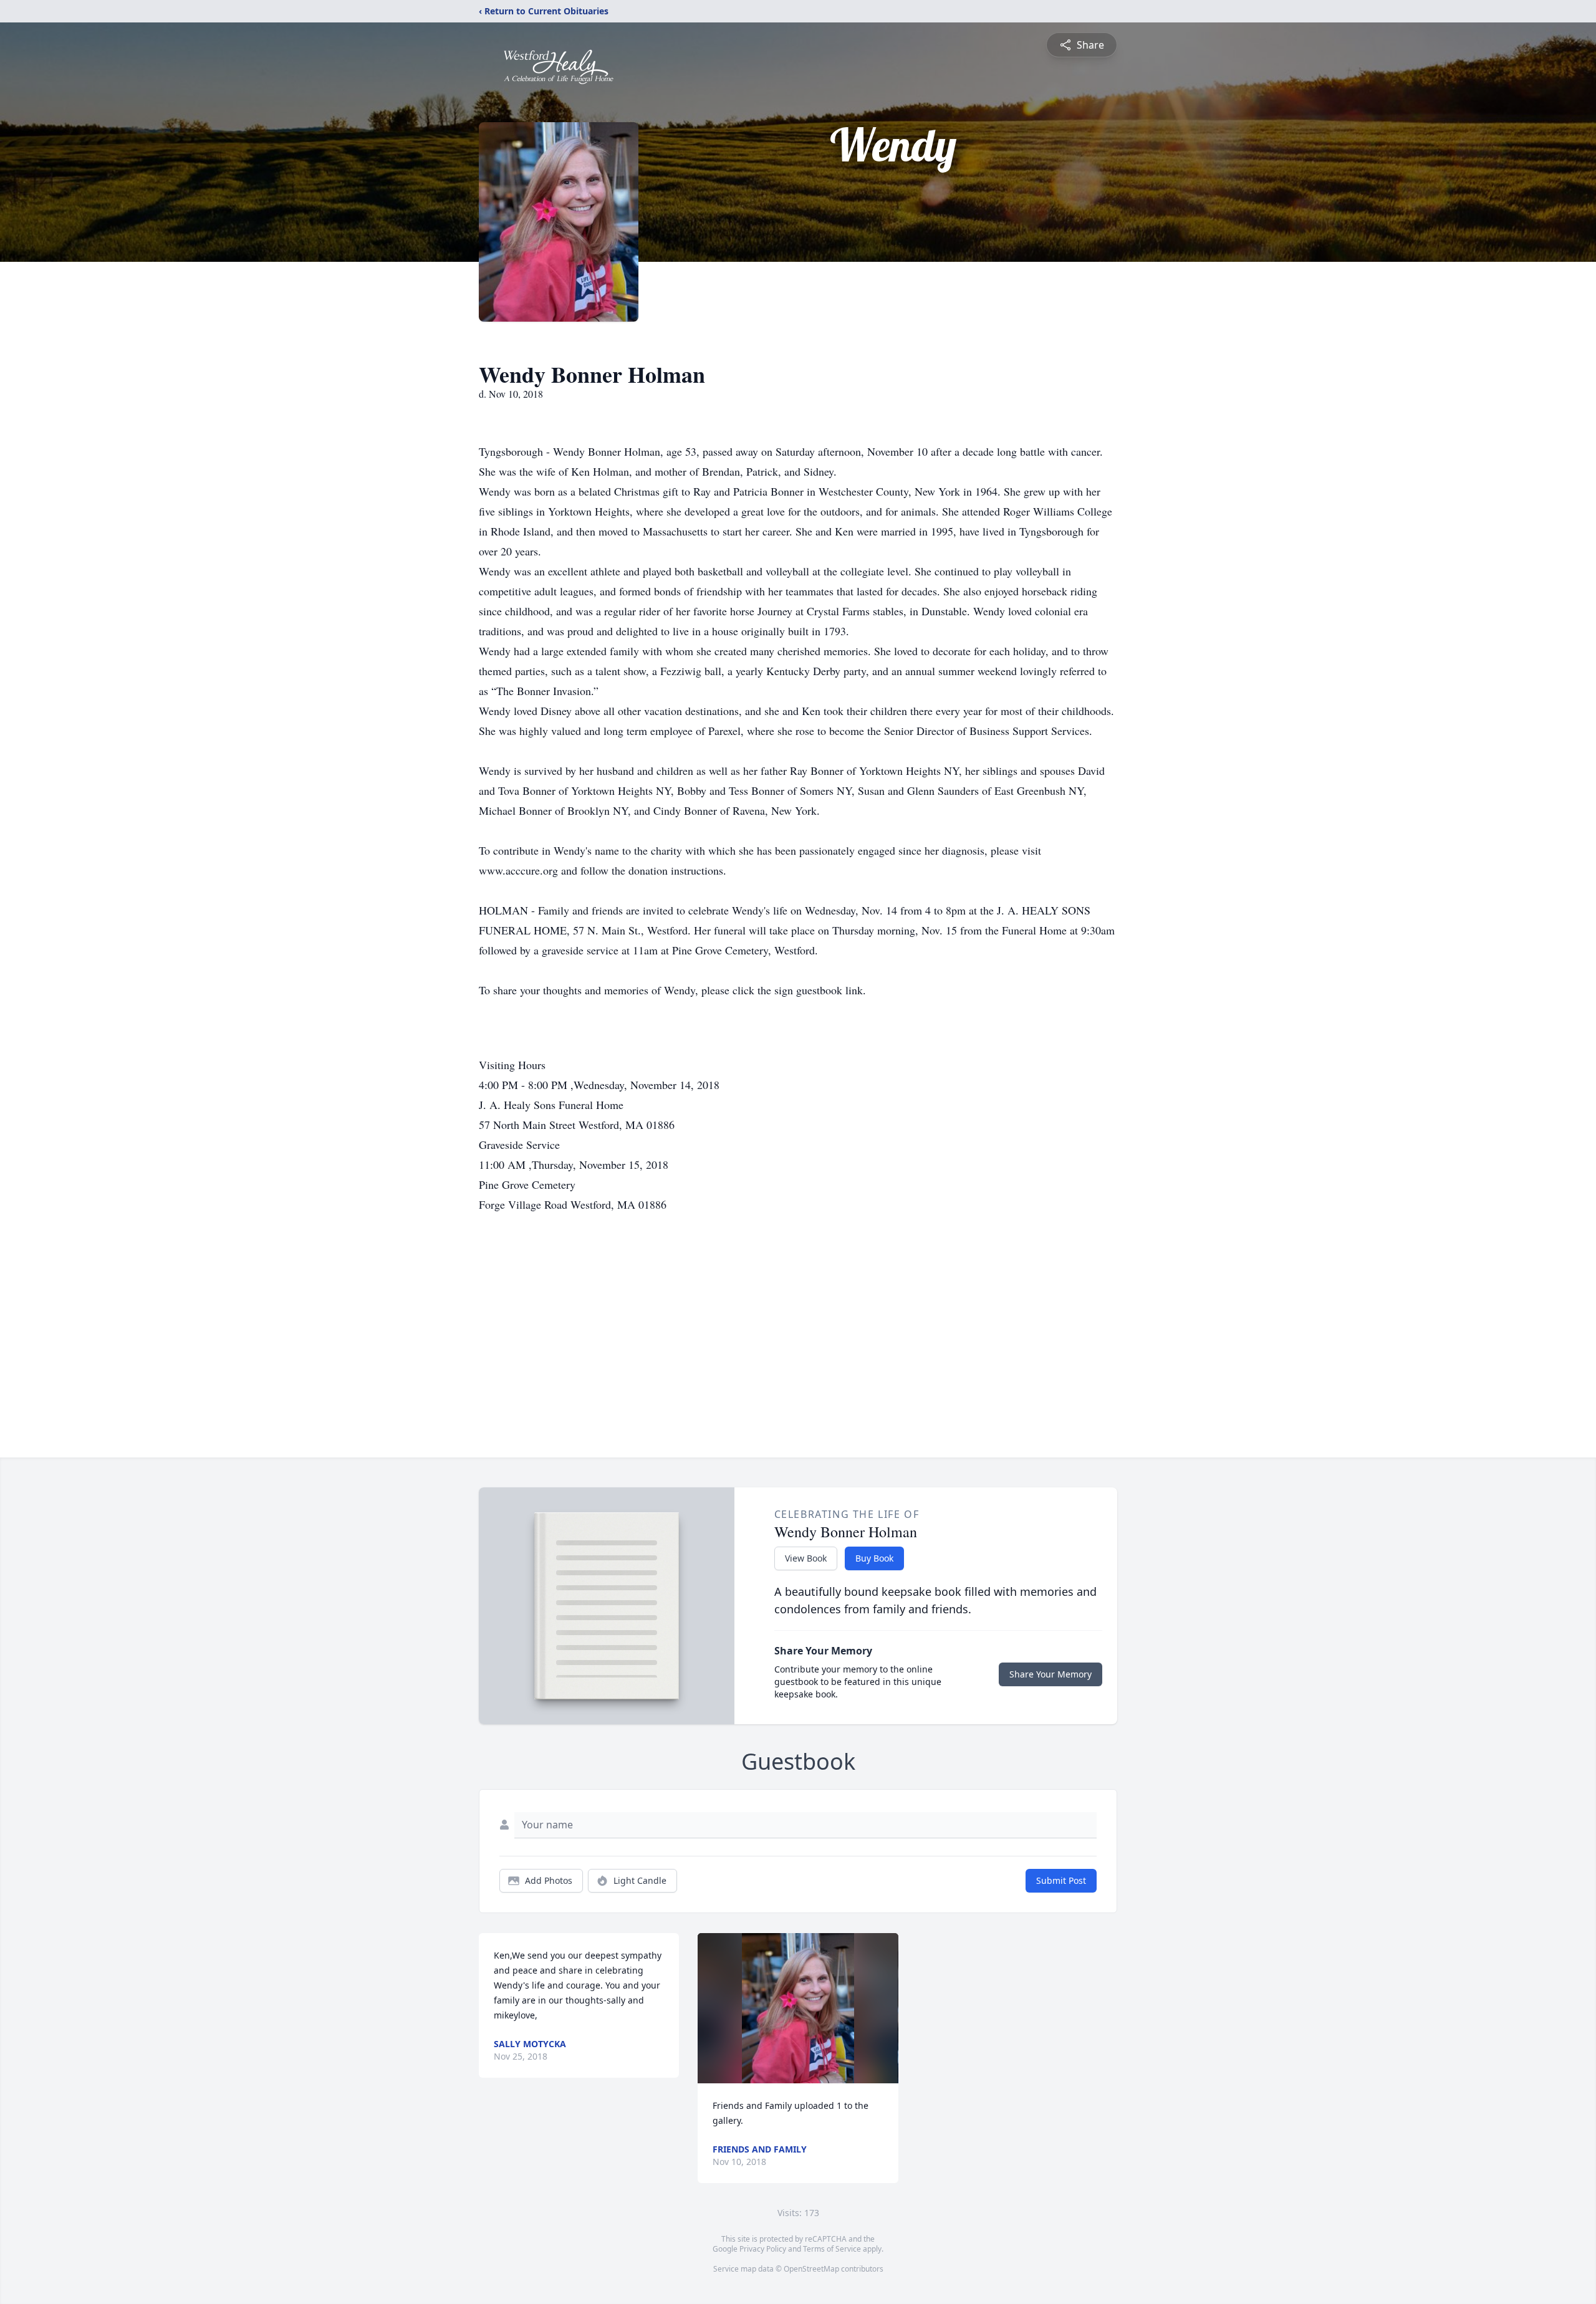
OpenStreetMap (811, 2269)
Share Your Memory (1050, 1674)
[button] (798, 2008)
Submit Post (1061, 1880)
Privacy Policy (763, 2249)
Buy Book (874, 1558)
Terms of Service (832, 2249)
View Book (806, 1558)
